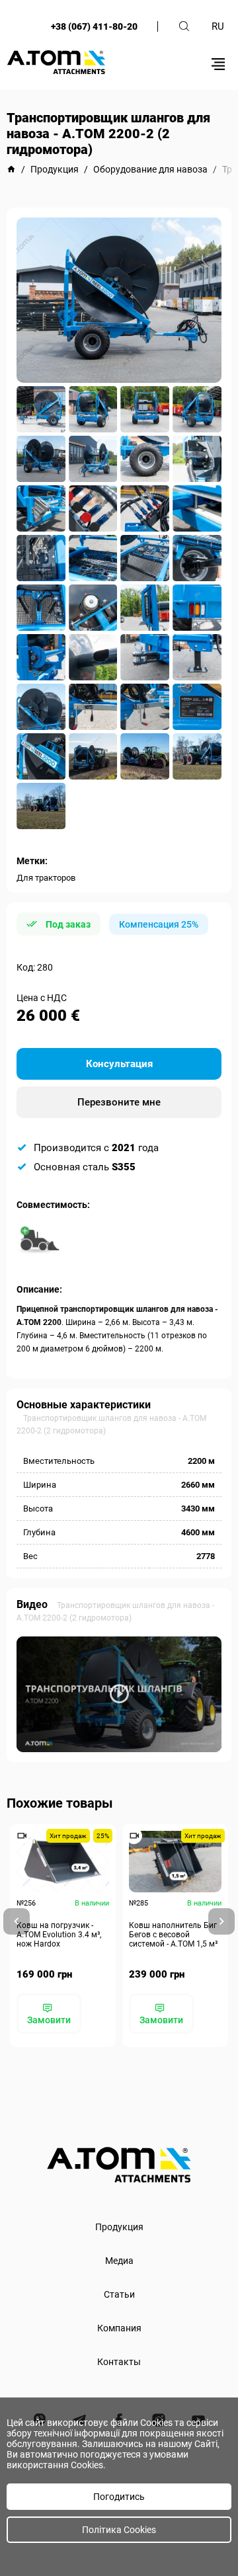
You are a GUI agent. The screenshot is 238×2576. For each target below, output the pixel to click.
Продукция (119, 2227)
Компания (119, 2328)
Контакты (119, 2362)
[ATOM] (11, 169)
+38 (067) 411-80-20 (94, 26)
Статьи (119, 2294)
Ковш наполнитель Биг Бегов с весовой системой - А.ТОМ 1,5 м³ (173, 1935)
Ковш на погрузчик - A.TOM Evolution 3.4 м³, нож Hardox (59, 1935)
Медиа (119, 2261)
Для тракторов (46, 878)
